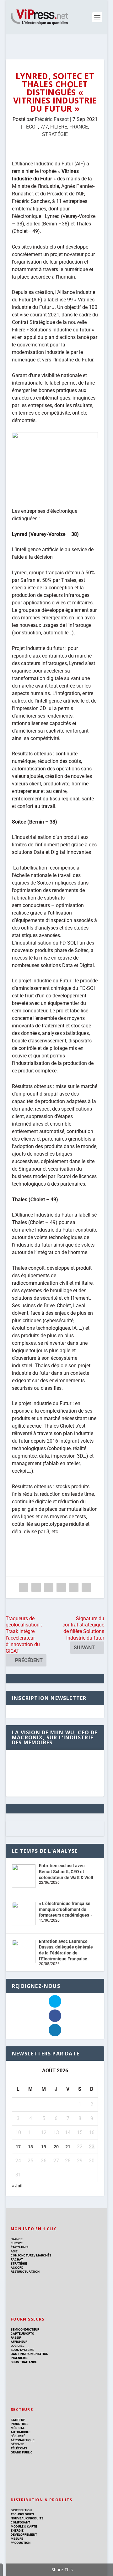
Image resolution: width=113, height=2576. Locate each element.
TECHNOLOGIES (22, 2514)
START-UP (18, 2420)
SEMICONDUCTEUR (25, 2329)
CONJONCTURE (22, 2255)
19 (44, 2147)
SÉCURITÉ (18, 2436)
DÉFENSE (17, 2444)
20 (56, 2147)
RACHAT (17, 2259)
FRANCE (79, 127)
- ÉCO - (31, 127)
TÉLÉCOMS (19, 2448)
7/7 (44, 127)
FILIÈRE (59, 127)
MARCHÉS (44, 2255)
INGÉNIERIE (19, 2358)
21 (68, 2147)
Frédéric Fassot (52, 119)
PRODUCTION (21, 2543)
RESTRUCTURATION (25, 2272)
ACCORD (17, 2268)
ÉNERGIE (17, 2531)
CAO (14, 2354)
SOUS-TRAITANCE (24, 2362)
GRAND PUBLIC (22, 2452)
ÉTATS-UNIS (19, 2247)
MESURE (17, 2539)
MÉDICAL (18, 2428)
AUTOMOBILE (21, 2432)
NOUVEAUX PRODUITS (27, 2518)
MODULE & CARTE (24, 2526)
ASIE (14, 2251)
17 (18, 2147)
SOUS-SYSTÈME (22, 2350)
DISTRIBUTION (21, 2510)
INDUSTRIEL (19, 2424)
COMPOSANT (20, 2522)
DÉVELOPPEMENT (24, 2535)
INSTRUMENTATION (34, 2354)
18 (30, 2147)
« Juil (17, 2186)
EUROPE (17, 2243)
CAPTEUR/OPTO (22, 2334)
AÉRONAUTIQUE (23, 2440)
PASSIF (16, 2338)
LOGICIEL (17, 2346)
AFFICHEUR (19, 2342)
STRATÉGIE (55, 134)
